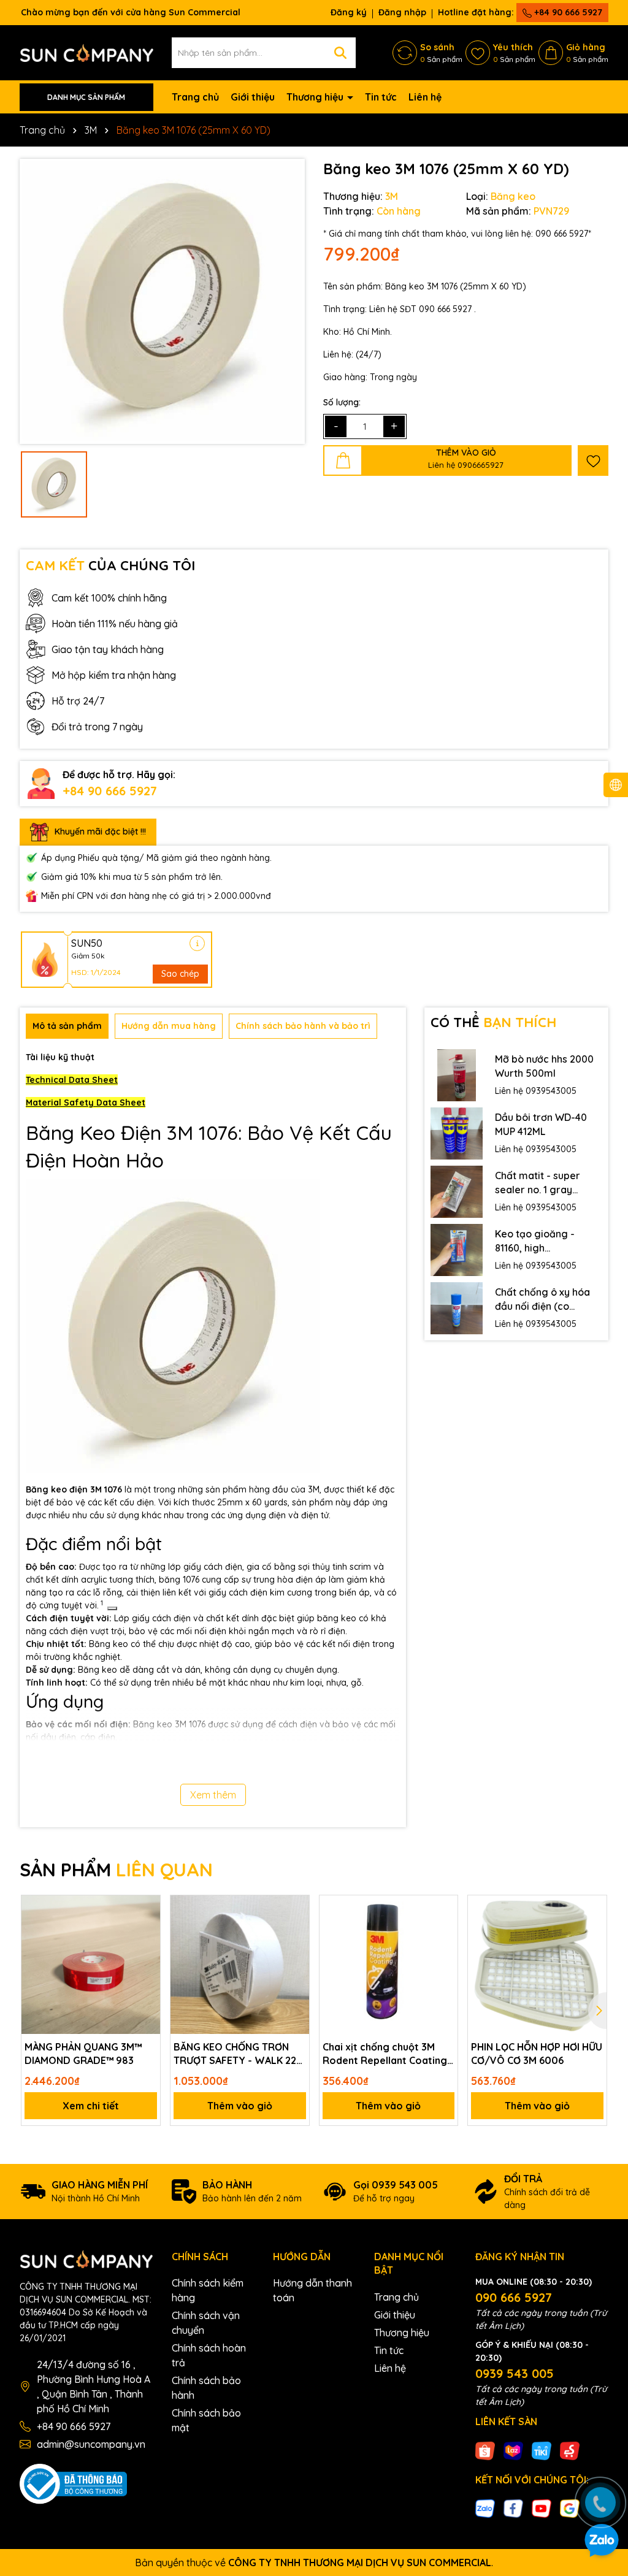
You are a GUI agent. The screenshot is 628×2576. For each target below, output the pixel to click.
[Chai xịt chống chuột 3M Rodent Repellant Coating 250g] (389, 1965)
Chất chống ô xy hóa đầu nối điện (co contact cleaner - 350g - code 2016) (542, 1299)
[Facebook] (513, 2508)
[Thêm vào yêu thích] (593, 461)
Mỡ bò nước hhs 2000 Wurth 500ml (544, 1066)
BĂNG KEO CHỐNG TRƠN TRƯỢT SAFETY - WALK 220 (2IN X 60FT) (238, 2054)
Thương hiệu (316, 97)
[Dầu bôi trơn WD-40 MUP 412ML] (457, 1133)
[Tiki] (542, 2450)
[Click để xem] (162, 301)
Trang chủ (195, 97)
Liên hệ (425, 97)
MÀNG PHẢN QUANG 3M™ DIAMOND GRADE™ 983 (83, 2054)
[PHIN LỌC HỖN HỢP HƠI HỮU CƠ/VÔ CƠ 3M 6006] (537, 1965)
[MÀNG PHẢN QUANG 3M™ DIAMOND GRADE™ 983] (91, 1965)
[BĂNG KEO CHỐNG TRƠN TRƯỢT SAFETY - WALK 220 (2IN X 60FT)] (240, 1965)
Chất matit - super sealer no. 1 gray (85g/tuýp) (538, 1183)
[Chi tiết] (197, 943)
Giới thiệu (253, 97)
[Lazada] (513, 2450)
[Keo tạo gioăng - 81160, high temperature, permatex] (457, 1250)
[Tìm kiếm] (340, 53)
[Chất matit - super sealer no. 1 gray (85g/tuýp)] (457, 1192)
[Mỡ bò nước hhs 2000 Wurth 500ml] (457, 1075)
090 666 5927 (514, 2297)
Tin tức (381, 97)
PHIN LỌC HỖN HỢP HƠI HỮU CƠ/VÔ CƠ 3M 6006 (537, 2054)
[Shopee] (485, 2450)
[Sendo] (570, 2450)
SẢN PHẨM (116, 1870)
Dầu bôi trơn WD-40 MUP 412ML (541, 1124)
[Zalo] (485, 2508)
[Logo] (86, 52)
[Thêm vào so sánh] (147, 1930)
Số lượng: (342, 402)
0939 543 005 (515, 2373)
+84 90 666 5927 (567, 12)
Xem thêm (213, 1795)
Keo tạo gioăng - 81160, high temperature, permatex (535, 1241)
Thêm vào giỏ (240, 2106)
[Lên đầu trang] (602, 2466)
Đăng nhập (402, 12)
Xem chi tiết (91, 2106)
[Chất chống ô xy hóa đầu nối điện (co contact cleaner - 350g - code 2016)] (457, 1308)
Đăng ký (349, 12)
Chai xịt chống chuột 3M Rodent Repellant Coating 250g (385, 2054)
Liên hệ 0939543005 (536, 1091)
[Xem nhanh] (147, 1952)
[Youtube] (542, 2508)
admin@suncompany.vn (91, 2444)
